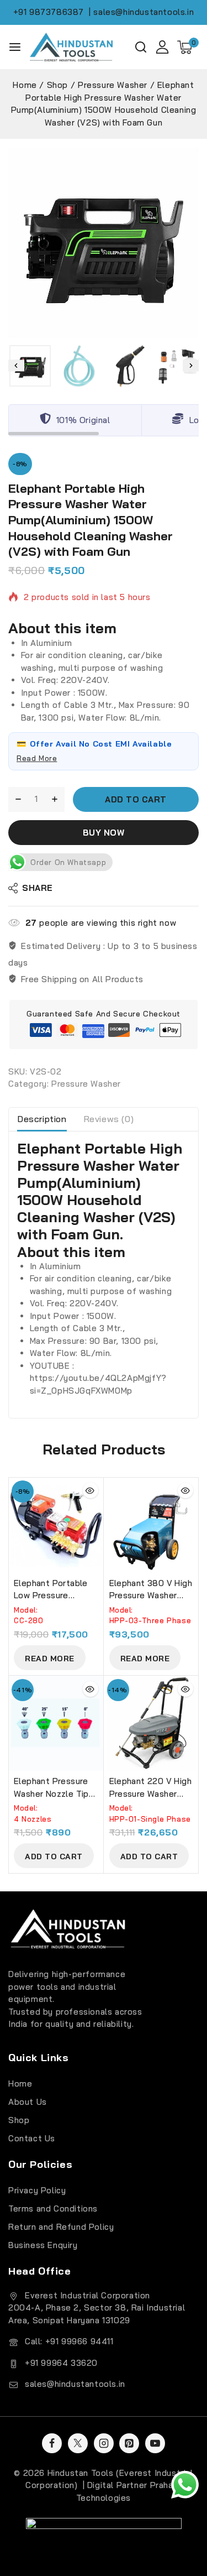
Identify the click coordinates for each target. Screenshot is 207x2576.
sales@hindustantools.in (75, 2384)
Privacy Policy (37, 2190)
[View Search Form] (141, 47)
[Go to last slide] (16, 366)
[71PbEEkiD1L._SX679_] (104, 243)
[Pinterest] (129, 2443)
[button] (30, 366)
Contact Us (32, 2138)
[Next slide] (191, 366)
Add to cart (136, 799)
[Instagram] (104, 2443)
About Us (28, 2102)
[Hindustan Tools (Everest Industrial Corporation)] (71, 47)
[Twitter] (78, 2443)
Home (20, 2084)
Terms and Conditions (53, 2209)
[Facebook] (52, 2443)
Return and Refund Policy (61, 2227)
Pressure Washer (86, 1084)
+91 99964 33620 (61, 2363)
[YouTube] (155, 2443)
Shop (19, 2120)
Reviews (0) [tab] (109, 1119)
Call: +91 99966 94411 (69, 2341)
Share (38, 888)
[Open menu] (15, 47)
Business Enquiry (43, 2245)
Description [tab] (42, 1119)
